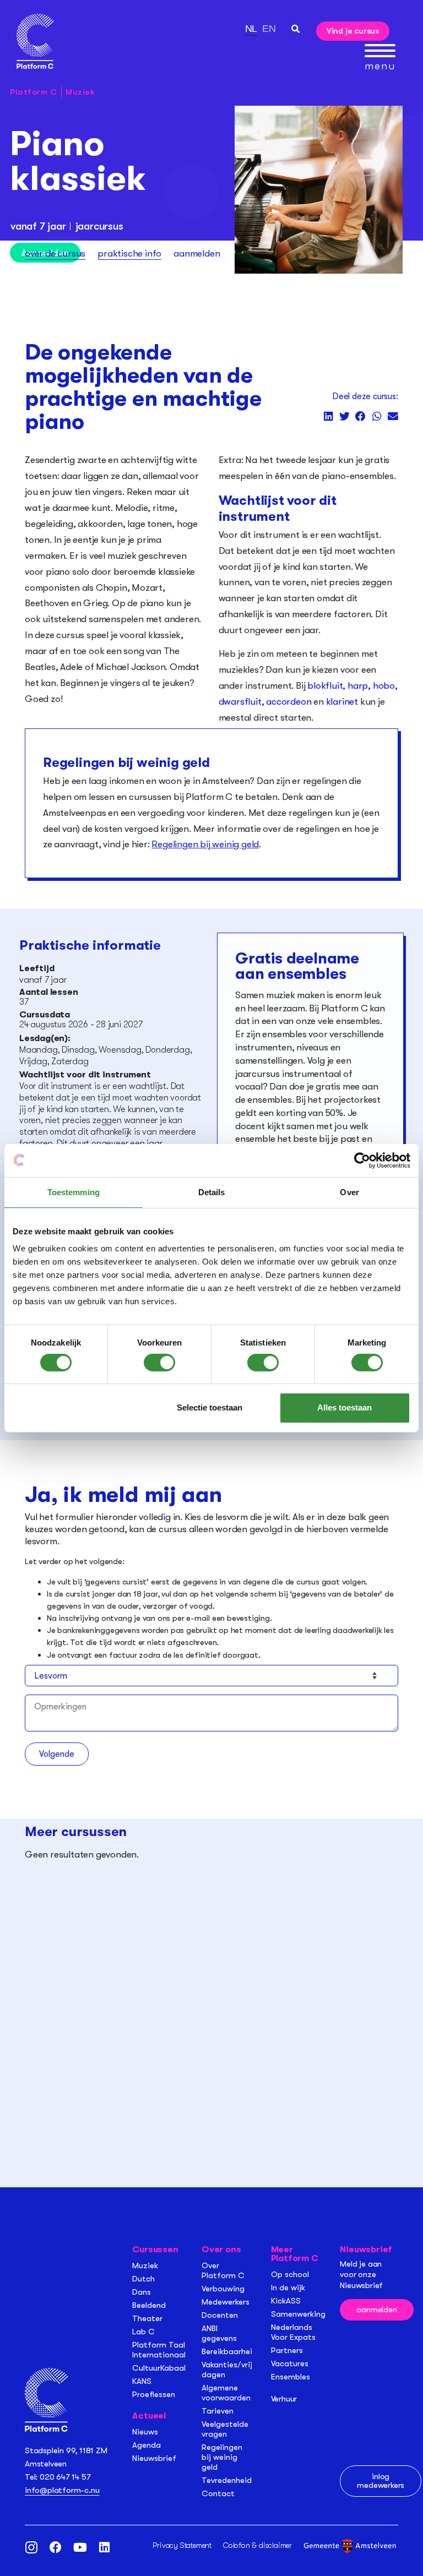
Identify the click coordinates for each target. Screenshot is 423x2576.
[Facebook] (56, 2547)
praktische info (129, 254)
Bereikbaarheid (229, 2351)
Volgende (57, 1754)
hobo (384, 686)
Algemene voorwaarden (226, 2393)
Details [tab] (212, 1192)
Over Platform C (223, 2270)
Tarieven (218, 2411)
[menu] (380, 51)
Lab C (143, 2332)
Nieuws (145, 2432)
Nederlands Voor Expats (293, 2332)
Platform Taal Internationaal (159, 2350)
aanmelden (197, 254)
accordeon (289, 702)
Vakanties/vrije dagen (229, 2370)
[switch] (159, 1363)
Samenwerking (298, 2314)
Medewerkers (226, 2302)
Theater (147, 2318)
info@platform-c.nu (62, 2490)
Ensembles (291, 2377)
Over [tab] (349, 1192)
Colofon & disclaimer (257, 2545)
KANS (142, 2381)
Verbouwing (223, 2289)
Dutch (143, 2279)
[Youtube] (80, 2547)
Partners (287, 2350)
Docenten (220, 2315)
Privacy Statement (182, 2545)
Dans (142, 2292)
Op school (290, 2274)
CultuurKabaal (159, 2368)
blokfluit (325, 686)
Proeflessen (154, 2394)
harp (358, 686)
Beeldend (149, 2305)
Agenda (147, 2445)
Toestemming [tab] (74, 1192)
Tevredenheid (227, 2480)
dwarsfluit (240, 702)
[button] (295, 29)
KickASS (286, 2301)
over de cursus (55, 254)
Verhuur (284, 2399)
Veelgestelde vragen (225, 2429)
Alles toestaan (345, 1407)
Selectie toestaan (210, 1407)
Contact (218, 2493)
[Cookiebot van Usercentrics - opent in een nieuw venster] (362, 1160)
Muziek (80, 92)
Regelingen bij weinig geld (205, 844)
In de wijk (288, 2288)
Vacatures (290, 2363)
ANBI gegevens (219, 2333)
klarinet (341, 702)
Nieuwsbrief (154, 2458)
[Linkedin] (104, 2547)
